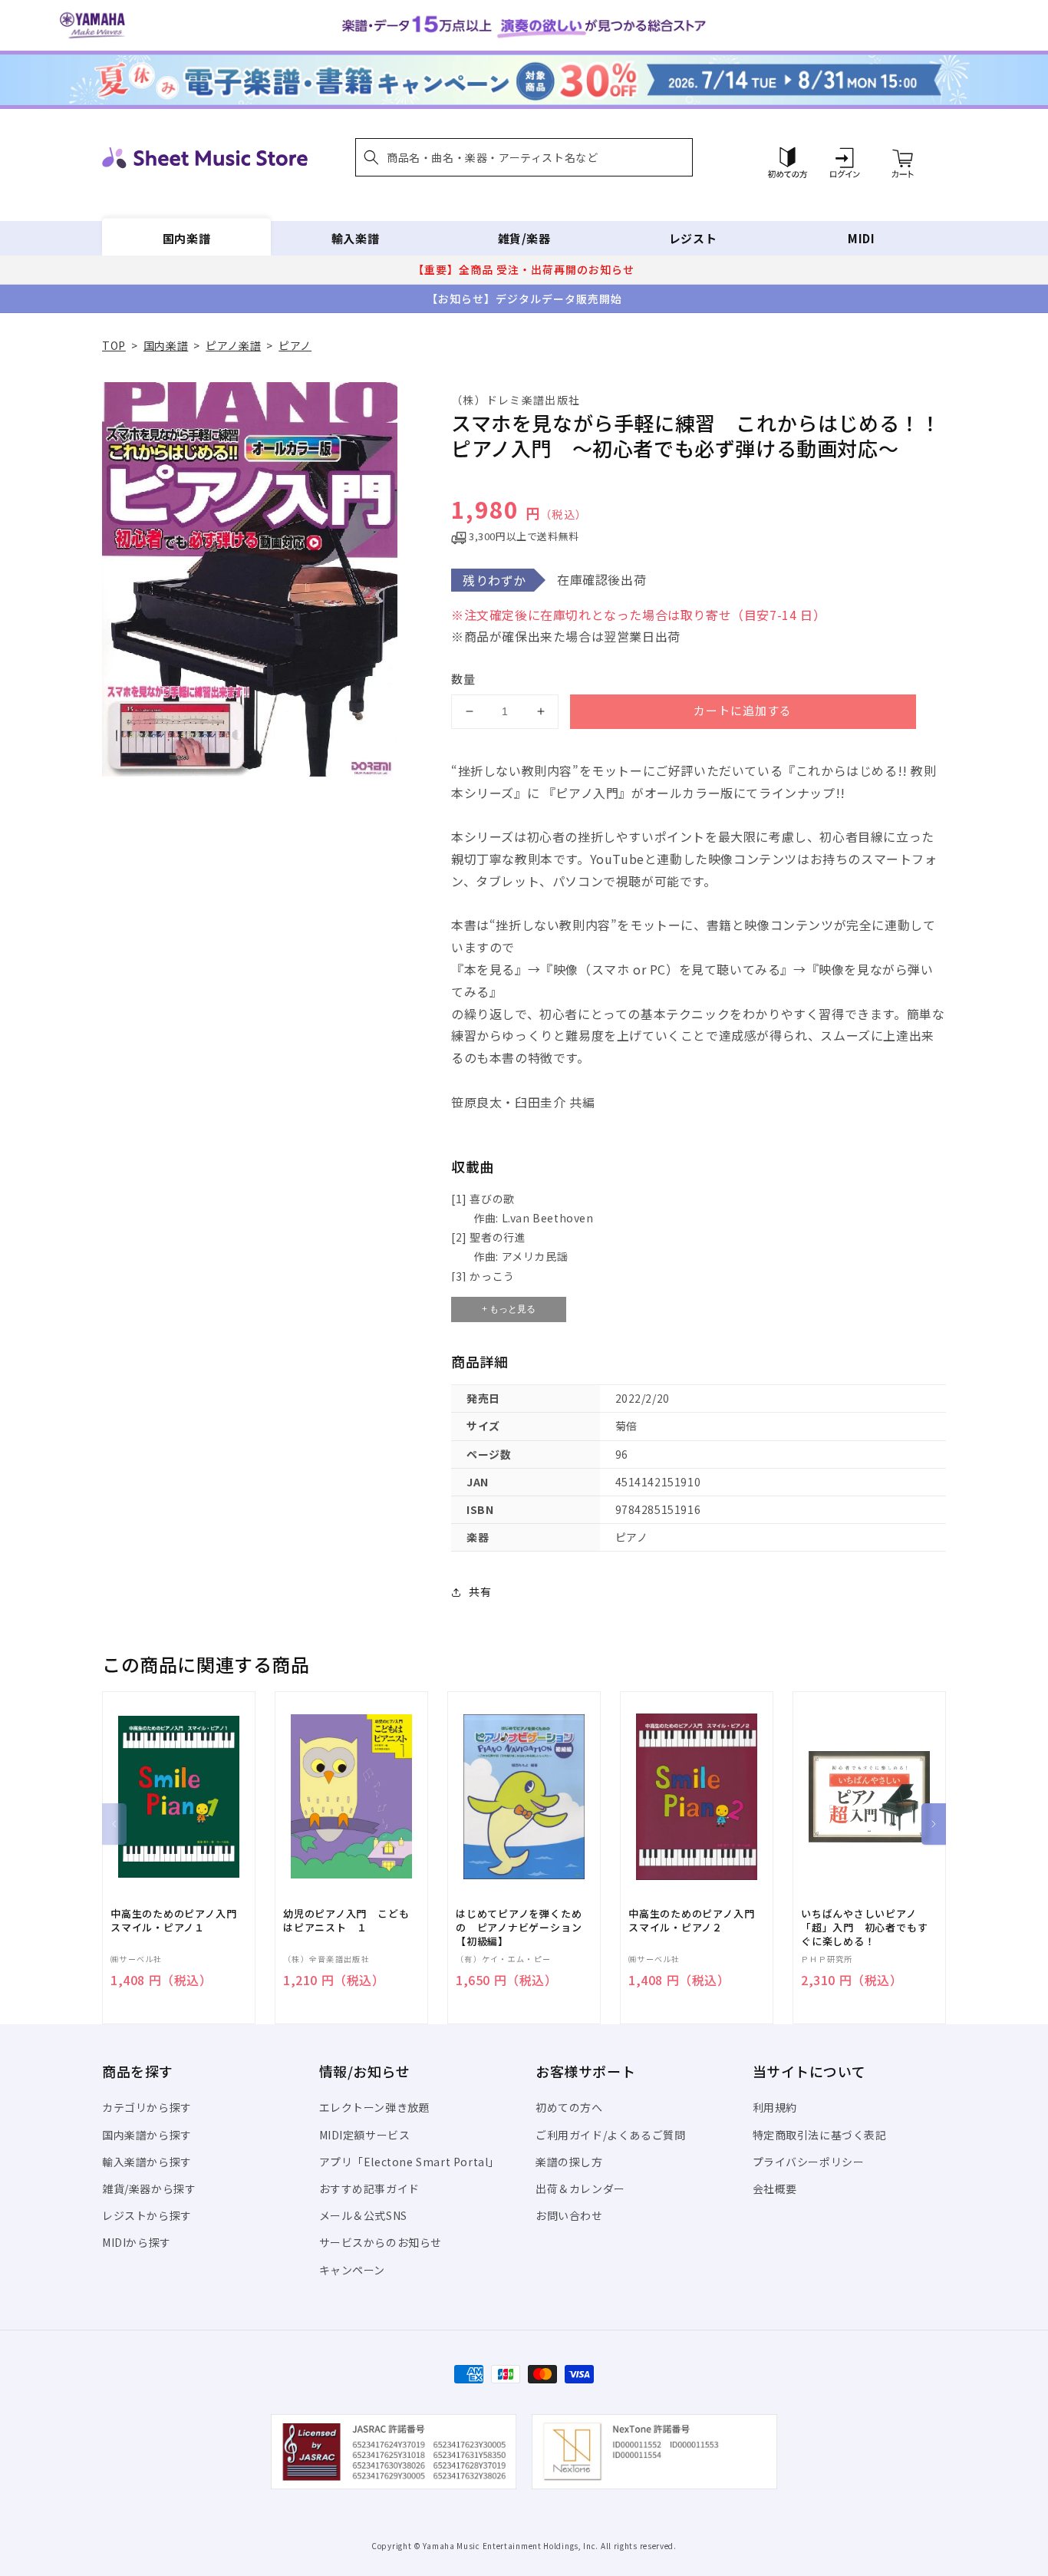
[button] (524, 157)
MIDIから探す (137, 2242)
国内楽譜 (186, 238)
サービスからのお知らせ (381, 2242)
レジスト (693, 238)
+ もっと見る (509, 1309)
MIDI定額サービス (365, 2135)
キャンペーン (353, 2270)
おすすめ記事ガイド (369, 2188)
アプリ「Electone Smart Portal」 (410, 2162)
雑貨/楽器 (524, 238)
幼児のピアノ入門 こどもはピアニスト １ (346, 1921)
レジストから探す (147, 2215)
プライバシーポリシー (809, 2162)
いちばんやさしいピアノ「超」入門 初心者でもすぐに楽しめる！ (864, 1928)
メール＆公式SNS (363, 2215)
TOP (114, 345)
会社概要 (775, 2188)
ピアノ (295, 345)
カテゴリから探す (147, 2107)
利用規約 (775, 2107)
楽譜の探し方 (569, 2162)
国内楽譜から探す (147, 2135)
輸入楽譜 (355, 238)
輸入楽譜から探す (147, 2162)
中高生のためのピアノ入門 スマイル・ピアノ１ (179, 1921)
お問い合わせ (569, 2215)
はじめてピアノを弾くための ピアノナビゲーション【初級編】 (519, 1928)
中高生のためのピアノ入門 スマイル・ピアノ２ (697, 1921)
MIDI (861, 238)
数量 (463, 679)
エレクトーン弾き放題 (375, 2107)
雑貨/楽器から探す (149, 2188)
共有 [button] (480, 1591)
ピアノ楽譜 (233, 345)
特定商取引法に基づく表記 (820, 2135)
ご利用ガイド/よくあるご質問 (610, 2135)
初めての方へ (569, 2107)
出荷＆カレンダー (580, 2188)
